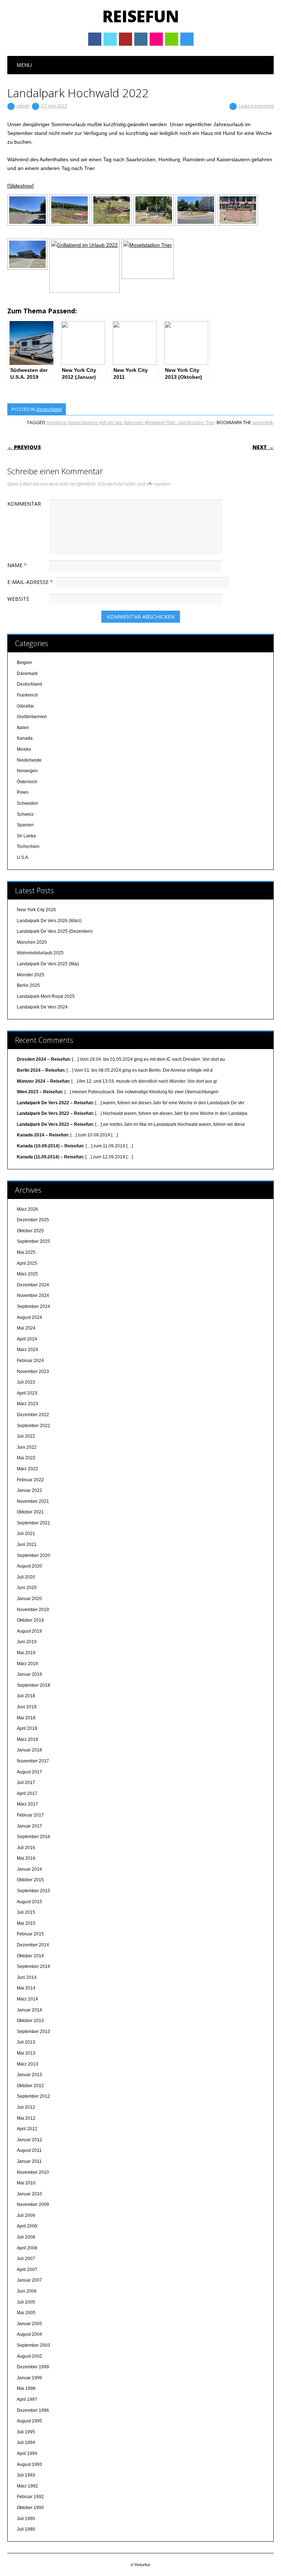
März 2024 (27, 1350)
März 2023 (27, 1404)
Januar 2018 (29, 1750)
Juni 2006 (27, 2291)
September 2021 (33, 1523)
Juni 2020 (27, 1588)
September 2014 (33, 1966)
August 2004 (29, 2334)
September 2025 (33, 1241)
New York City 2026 (36, 910)
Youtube (125, 39)
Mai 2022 (26, 1458)
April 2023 (27, 1393)
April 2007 (27, 2270)
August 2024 (29, 1317)
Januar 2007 (29, 2280)
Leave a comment (256, 106)
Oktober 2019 (30, 1620)
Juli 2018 (26, 1696)
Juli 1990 (26, 2519)
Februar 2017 (30, 1815)
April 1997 (27, 2399)
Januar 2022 (29, 1490)
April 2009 (27, 2226)
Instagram (141, 39)
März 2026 (27, 1209)
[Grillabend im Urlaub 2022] (85, 266)
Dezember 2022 (33, 1415)
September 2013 (33, 2032)
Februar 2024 (30, 1361)
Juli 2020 (26, 1577)
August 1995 (29, 2421)
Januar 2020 (29, 1599)
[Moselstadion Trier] (148, 259)
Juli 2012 (26, 2107)
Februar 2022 (30, 1480)
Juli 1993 (26, 2475)
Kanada (25, 738)
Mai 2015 (26, 1923)
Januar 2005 (29, 2324)
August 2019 (29, 1631)
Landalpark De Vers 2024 (42, 1007)
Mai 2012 (26, 2118)
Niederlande (29, 760)
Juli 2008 (26, 2237)
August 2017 (29, 1772)
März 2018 (27, 1739)
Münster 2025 (31, 975)
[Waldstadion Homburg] (70, 210)
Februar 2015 (30, 1934)
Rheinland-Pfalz (160, 422)
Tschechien (28, 846)
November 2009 (33, 2205)
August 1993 (29, 2464)
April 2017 (27, 1794)
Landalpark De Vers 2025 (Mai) (48, 964)
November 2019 (33, 1610)
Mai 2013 (26, 2053)
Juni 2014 (27, 1977)
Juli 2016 (26, 1848)
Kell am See (110, 422)
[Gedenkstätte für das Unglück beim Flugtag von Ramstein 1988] (154, 210)
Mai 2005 (26, 2313)
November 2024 (33, 1295)
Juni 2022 (27, 1447)
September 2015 (33, 1891)
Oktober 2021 (30, 1512)
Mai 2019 (26, 1653)
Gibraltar (25, 706)
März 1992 (27, 2486)
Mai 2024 (26, 1328)
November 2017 (33, 1761)
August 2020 (29, 1566)
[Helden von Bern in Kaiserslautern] (238, 210)
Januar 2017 (29, 1826)
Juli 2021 (26, 1534)
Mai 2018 (26, 1718)
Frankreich (27, 695)
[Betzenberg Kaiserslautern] (27, 254)
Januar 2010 (29, 2194)
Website (18, 599)
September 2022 (33, 1426)
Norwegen (27, 771)
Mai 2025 (26, 1252)
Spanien (25, 825)
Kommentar (24, 504)
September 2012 (33, 2096)
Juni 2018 (27, 1707)
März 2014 (27, 1999)
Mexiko (24, 749)
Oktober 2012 (30, 2086)
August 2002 (29, 2356)
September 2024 (33, 1306)
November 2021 (33, 1501)
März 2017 (27, 1804)
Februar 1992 (30, 2497)
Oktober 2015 (30, 1880)
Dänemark (27, 674)
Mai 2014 (26, 1988)
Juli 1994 (26, 2443)
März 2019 (27, 1664)
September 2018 (33, 1685)
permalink (263, 422)
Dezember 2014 (33, 1945)
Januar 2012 (29, 2140)
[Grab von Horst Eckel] (112, 210)
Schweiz (25, 814)
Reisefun (141, 16)
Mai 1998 (26, 2388)
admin (23, 106)
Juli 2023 (26, 1382)
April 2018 (27, 1728)
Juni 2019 (27, 1642)
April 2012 (27, 2129)
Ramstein (133, 422)
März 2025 (27, 1274)
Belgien (25, 663)
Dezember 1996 (33, 2410)
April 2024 (27, 1339)
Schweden (27, 803)
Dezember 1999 (33, 2367)
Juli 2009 (26, 2215)
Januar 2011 (29, 2161)
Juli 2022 (26, 1436)
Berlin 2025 (28, 985)
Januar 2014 (29, 2010)
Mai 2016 (26, 1858)
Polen (23, 792)
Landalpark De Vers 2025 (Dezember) (55, 931)
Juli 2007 (26, 2259)
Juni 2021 (27, 1545)
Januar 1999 (29, 2378)
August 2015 (29, 1902)
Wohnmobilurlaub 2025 (40, 953)
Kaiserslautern (83, 422)
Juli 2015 (26, 1912)
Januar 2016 (29, 1869)
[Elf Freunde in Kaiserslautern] (196, 210)
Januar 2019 (29, 1674)
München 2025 (32, 942)
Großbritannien (32, 717)
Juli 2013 (26, 2042)
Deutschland (49, 409)
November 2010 (33, 2172)
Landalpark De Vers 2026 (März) (49, 921)
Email (172, 39)
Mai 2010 (26, 2183)
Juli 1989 (26, 2529)
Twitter (110, 39)
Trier (210, 422)
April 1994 (27, 2454)
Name (17, 565)
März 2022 (27, 1469)
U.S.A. (23, 857)
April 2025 (27, 1263)
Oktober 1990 (30, 2508)
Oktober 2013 (30, 2021)
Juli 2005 (26, 2302)
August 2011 (29, 2150)
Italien (23, 728)
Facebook (95, 39)
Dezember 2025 (33, 1220)
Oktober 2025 (30, 1231)
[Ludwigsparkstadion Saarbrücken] (27, 210)
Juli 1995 (26, 2432)
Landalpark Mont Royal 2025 (46, 996)
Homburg (56, 422)
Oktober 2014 (30, 1956)
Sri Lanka (26, 836)
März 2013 (27, 2064)
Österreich (27, 782)
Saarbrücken (190, 422)
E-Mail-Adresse (30, 582)
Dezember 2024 (33, 1285)
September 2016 (33, 1837)
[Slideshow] (20, 186)
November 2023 (33, 1372)
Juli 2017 (26, 1783)
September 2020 (33, 1555)
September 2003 (33, 2345)
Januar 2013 (29, 2075)
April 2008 (27, 2248)
